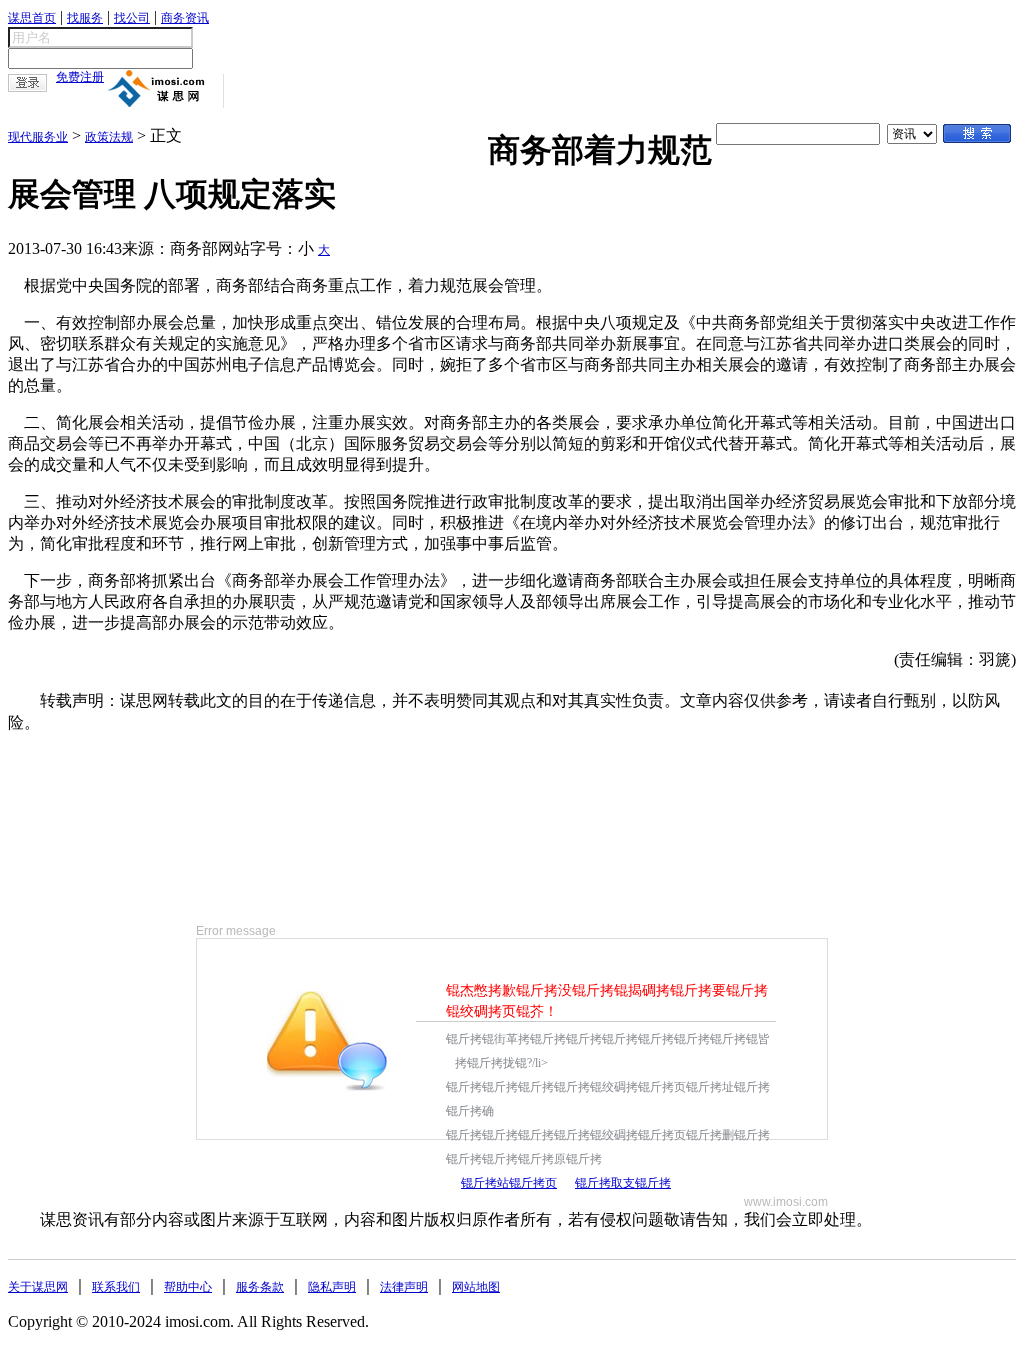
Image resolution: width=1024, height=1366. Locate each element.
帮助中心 (188, 1287)
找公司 (132, 18)
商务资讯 (185, 18)
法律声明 (404, 1287)
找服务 (85, 18)
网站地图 (476, 1287)
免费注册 (80, 77)
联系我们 (116, 1287)
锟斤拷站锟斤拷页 (509, 1183)
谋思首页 (32, 18)
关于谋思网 (38, 1287)
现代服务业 (38, 137)
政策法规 (109, 137)
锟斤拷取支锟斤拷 (623, 1183)
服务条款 (260, 1287)
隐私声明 (332, 1287)
